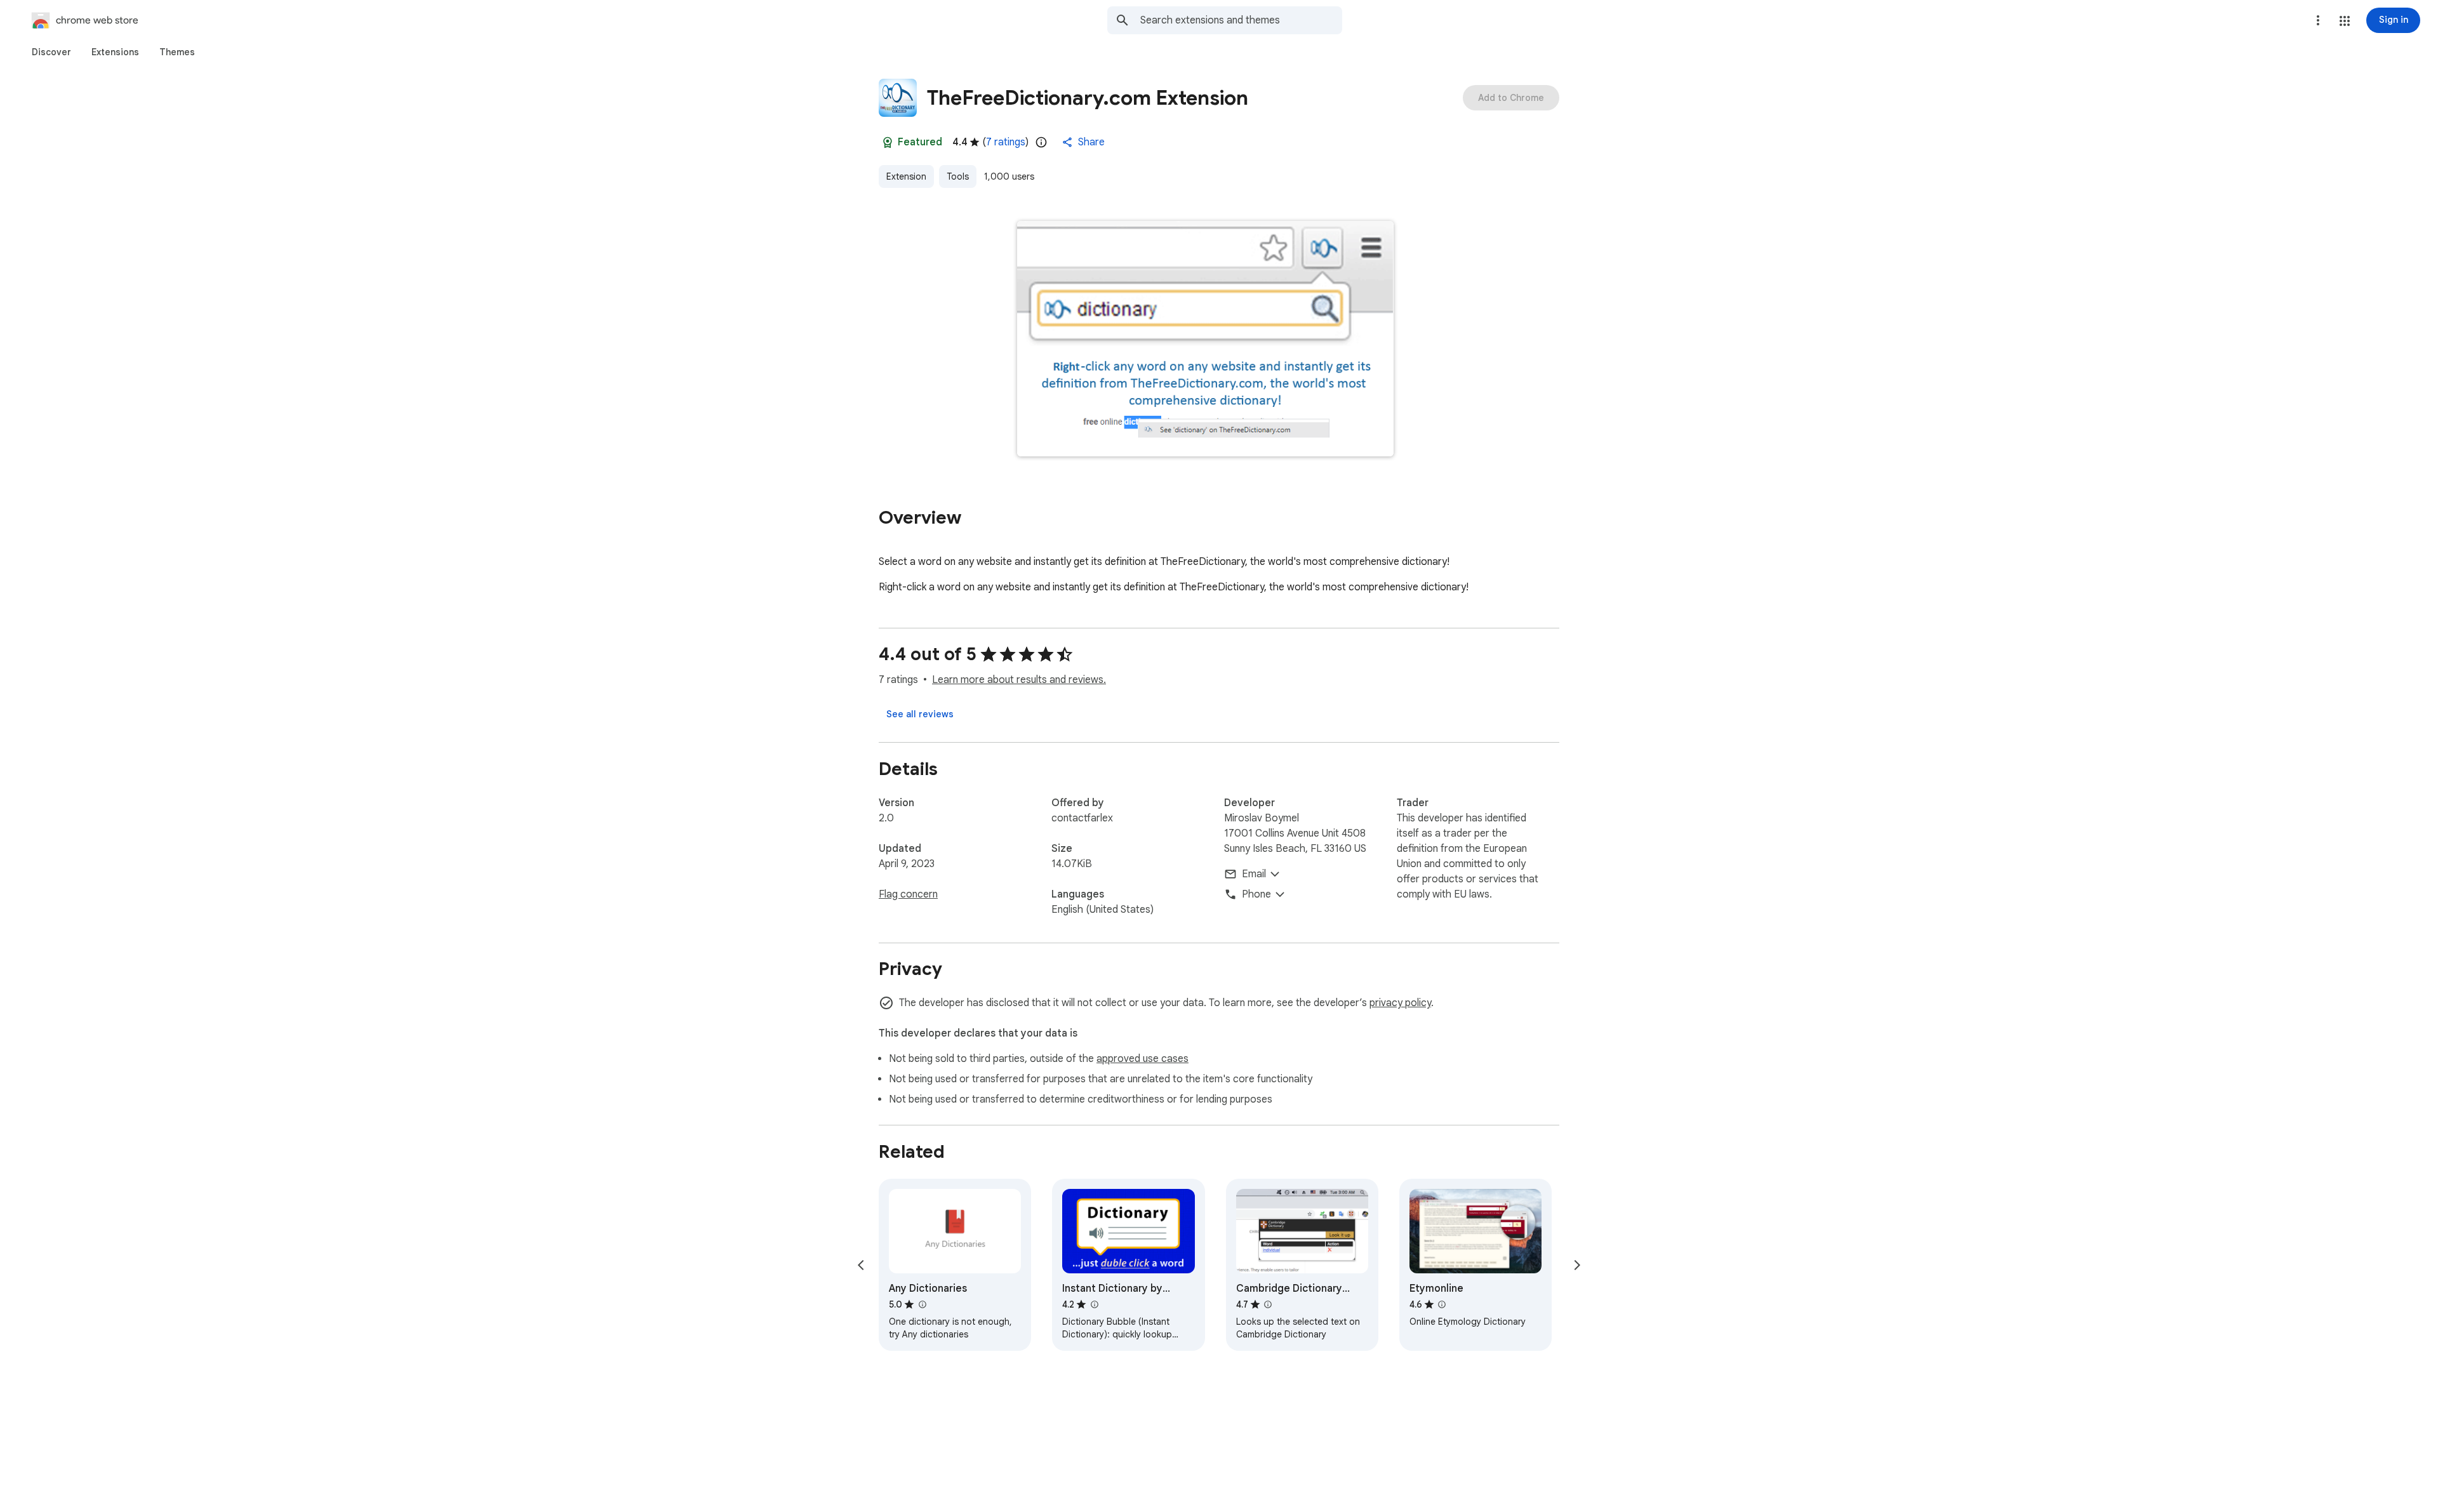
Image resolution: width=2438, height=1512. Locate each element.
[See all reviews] (920, 714)
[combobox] (1241, 20)
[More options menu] (2318, 20)
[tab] (51, 52)
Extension (906, 176)
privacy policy (1400, 1003)
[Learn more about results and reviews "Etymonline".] (1442, 1304)
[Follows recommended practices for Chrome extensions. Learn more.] (888, 142)
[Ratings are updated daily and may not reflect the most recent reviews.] (1041, 142)
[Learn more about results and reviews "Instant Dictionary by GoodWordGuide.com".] (1094, 1304)
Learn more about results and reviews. (1019, 680)
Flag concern (908, 894)
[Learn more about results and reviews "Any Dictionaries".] (922, 1304)
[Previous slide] (861, 1265)
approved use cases (1142, 1059)
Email (1254, 874)
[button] (2345, 21)
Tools (958, 176)
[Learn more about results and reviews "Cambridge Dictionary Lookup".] (1268, 1304)
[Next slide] (1577, 1265)
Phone (1256, 894)
